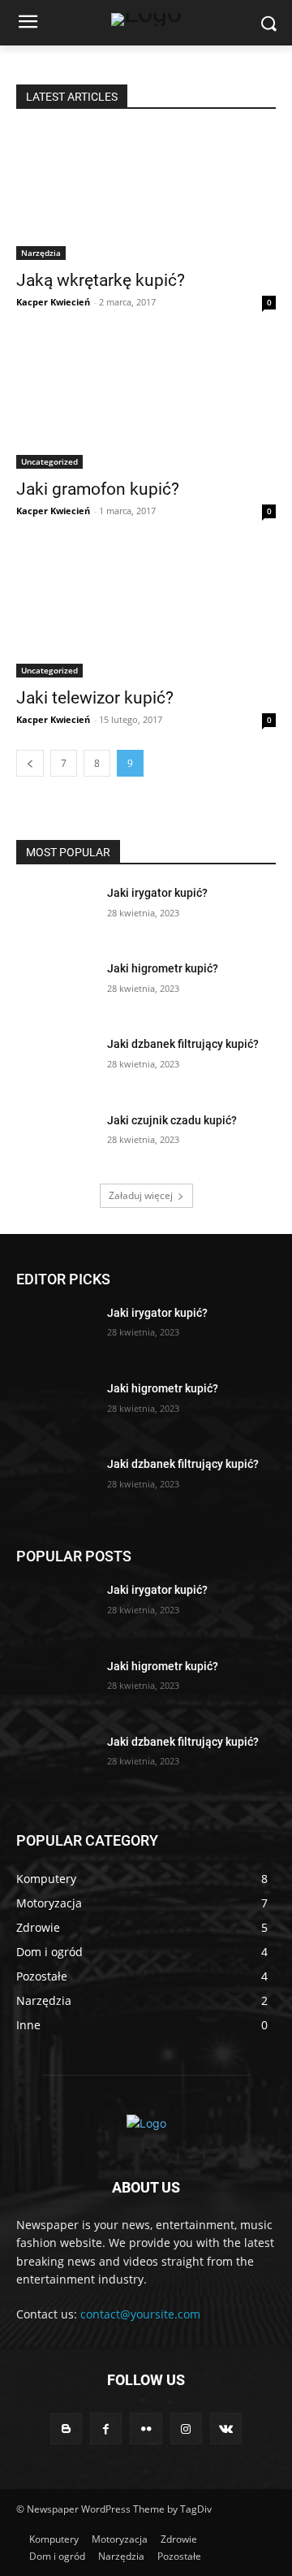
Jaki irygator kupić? (157, 893)
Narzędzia (41, 253)
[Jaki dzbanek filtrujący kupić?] (55, 1064)
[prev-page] (30, 763)
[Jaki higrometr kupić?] (55, 988)
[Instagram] (186, 2429)
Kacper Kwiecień (53, 302)
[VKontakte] (226, 2429)
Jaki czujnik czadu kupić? (173, 1120)
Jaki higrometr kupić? (163, 968)
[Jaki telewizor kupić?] (146, 613)
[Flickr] (146, 2429)
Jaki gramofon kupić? (98, 489)
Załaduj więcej (141, 1195)
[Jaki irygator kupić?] (55, 913)
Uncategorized (49, 461)
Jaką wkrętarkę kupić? (101, 280)
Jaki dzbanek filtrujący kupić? (183, 1044)
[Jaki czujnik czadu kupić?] (55, 1140)
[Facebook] (106, 2429)
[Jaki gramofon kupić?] (146, 404)
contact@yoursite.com (140, 2314)
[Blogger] (66, 2429)
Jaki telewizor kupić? (95, 698)
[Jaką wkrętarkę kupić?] (146, 195)
